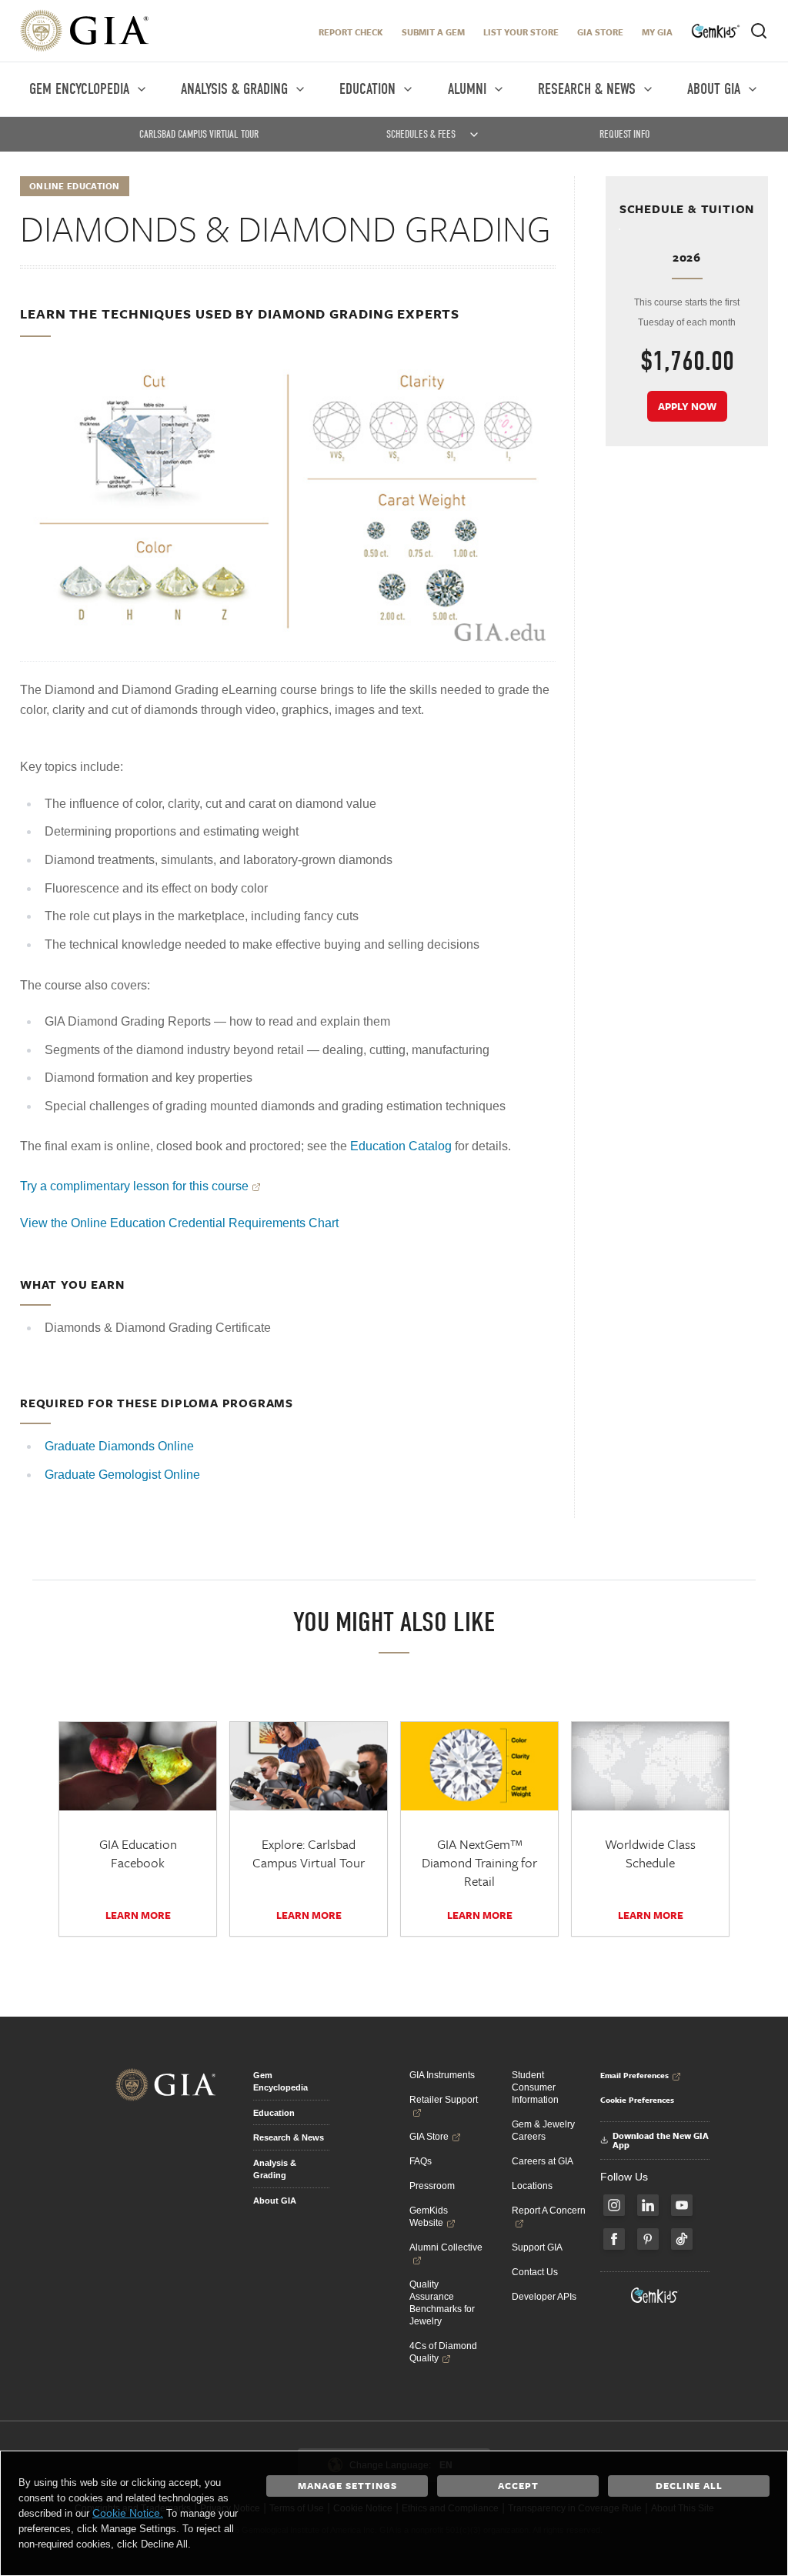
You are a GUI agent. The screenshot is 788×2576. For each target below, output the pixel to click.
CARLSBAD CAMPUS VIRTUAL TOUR (199, 134)
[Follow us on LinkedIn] (648, 2205)
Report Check (351, 32)
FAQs (421, 2161)
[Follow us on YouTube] (682, 2205)
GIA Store (600, 32)
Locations (532, 2186)
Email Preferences (634, 2075)
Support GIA (537, 2247)
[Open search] (759, 31)
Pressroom (432, 2186)
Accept (518, 2485)
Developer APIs (544, 2297)
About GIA (275, 2201)
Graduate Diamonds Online (119, 1446)
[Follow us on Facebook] (614, 2239)
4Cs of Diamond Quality (443, 2352)
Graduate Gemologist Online (122, 1475)
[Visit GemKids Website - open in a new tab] (655, 2295)
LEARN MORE (138, 1915)
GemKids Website (429, 2217)
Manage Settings (347, 2485)
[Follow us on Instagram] (614, 2205)
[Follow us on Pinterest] (648, 2239)
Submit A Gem (433, 32)
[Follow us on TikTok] (682, 2239)
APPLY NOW (687, 406)
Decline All (689, 2485)
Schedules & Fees (421, 134)
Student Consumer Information (535, 2087)
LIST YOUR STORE (521, 32)
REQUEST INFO (624, 134)
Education (274, 2113)
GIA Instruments (442, 2075)
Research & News (289, 2137)
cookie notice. (128, 2513)
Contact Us (535, 2272)
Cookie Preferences (637, 2100)
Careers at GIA (543, 2161)
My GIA (657, 32)
